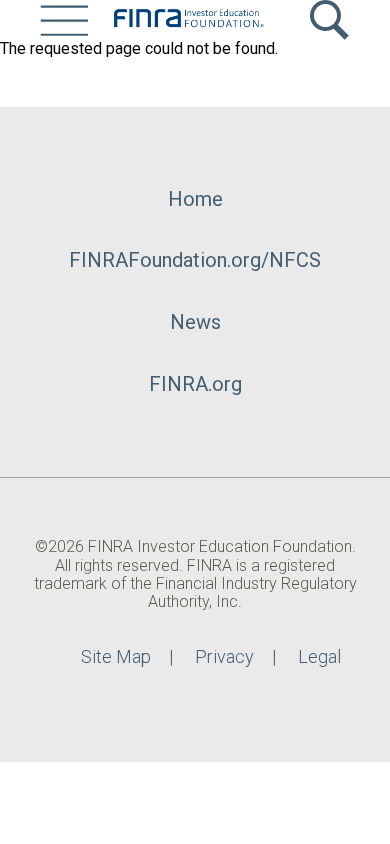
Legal (319, 656)
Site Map (116, 656)
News (195, 322)
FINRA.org (195, 384)
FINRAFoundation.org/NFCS (195, 260)
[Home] (188, 20)
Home (195, 199)
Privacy (224, 656)
